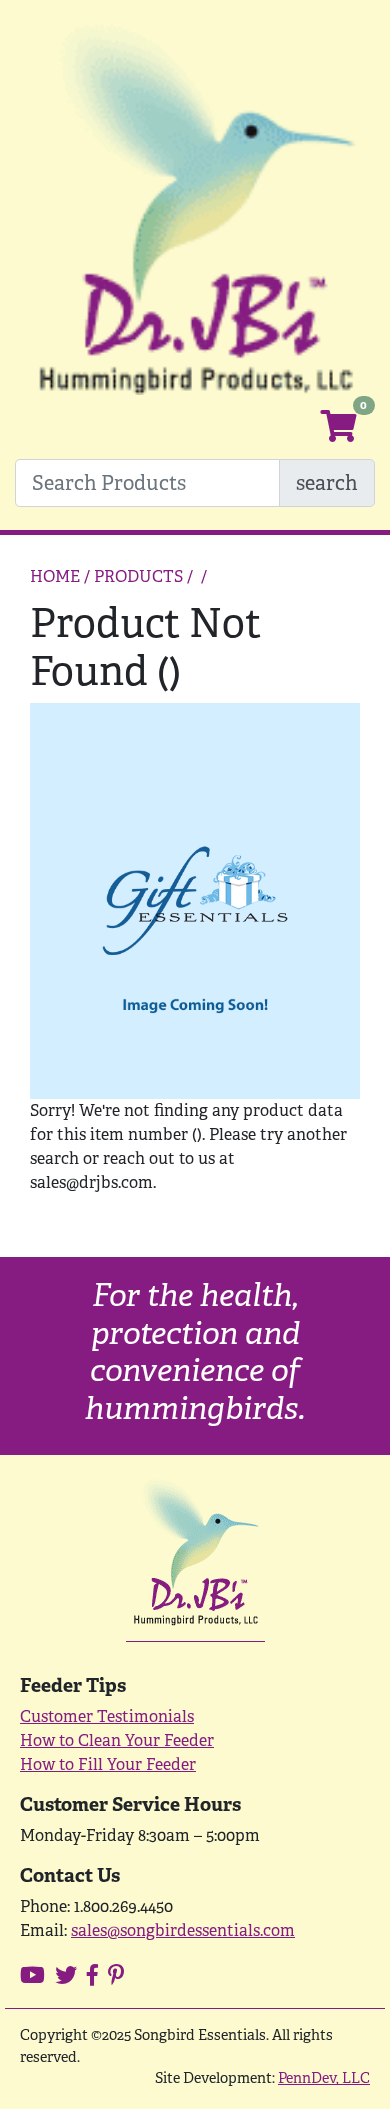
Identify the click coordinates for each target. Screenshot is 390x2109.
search (327, 483)
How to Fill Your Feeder (108, 1764)
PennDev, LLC (324, 2077)
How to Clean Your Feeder (117, 1740)
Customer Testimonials (107, 1716)
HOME (55, 576)
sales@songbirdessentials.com (183, 1930)
